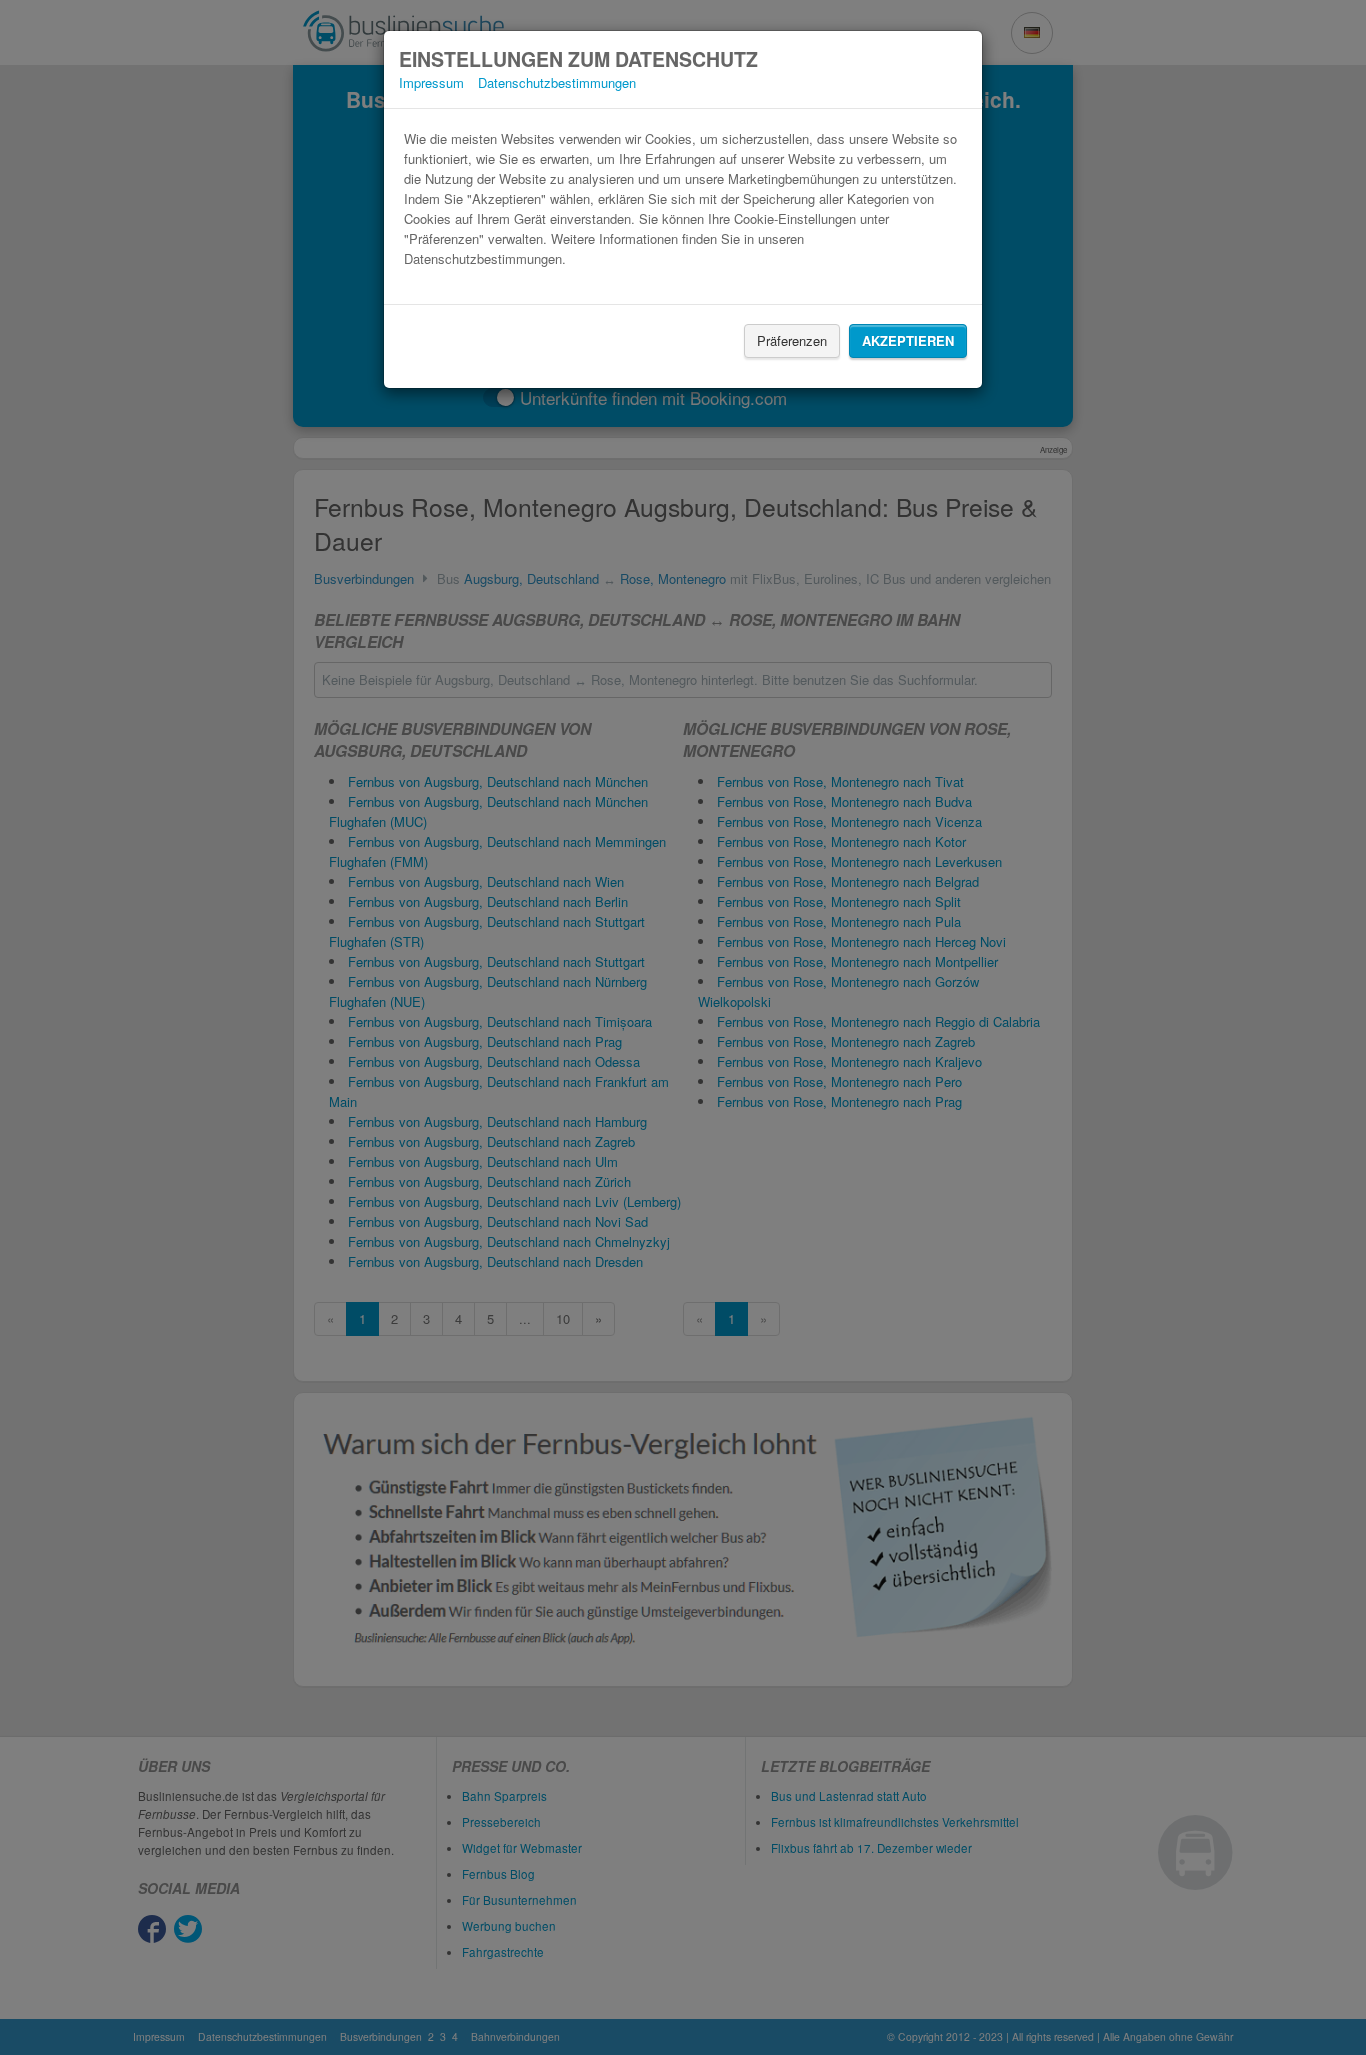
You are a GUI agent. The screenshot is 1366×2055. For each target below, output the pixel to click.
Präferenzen (792, 340)
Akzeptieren (908, 340)
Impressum (431, 82)
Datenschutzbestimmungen (557, 82)
